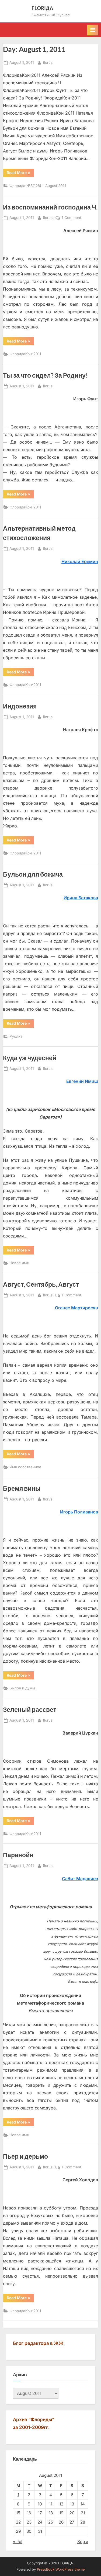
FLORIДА (42, 8)
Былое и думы (22, 1688)
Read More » (18, 172)
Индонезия (20, 706)
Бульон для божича (33, 874)
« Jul (18, 2542)
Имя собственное (25, 1467)
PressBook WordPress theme (61, 2569)
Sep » (83, 2542)
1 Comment (71, 218)
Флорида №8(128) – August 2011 (38, 186)
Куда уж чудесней (30, 1058)
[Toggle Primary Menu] (93, 30)
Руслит (16, 1036)
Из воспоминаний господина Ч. (50, 207)
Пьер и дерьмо (25, 2156)
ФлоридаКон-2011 (25, 354)
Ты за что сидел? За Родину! (45, 375)
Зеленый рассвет (30, 1709)
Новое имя (19, 1263)
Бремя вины (22, 1488)
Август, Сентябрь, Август (41, 1284)
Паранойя (18, 1855)
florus (48, 62)
